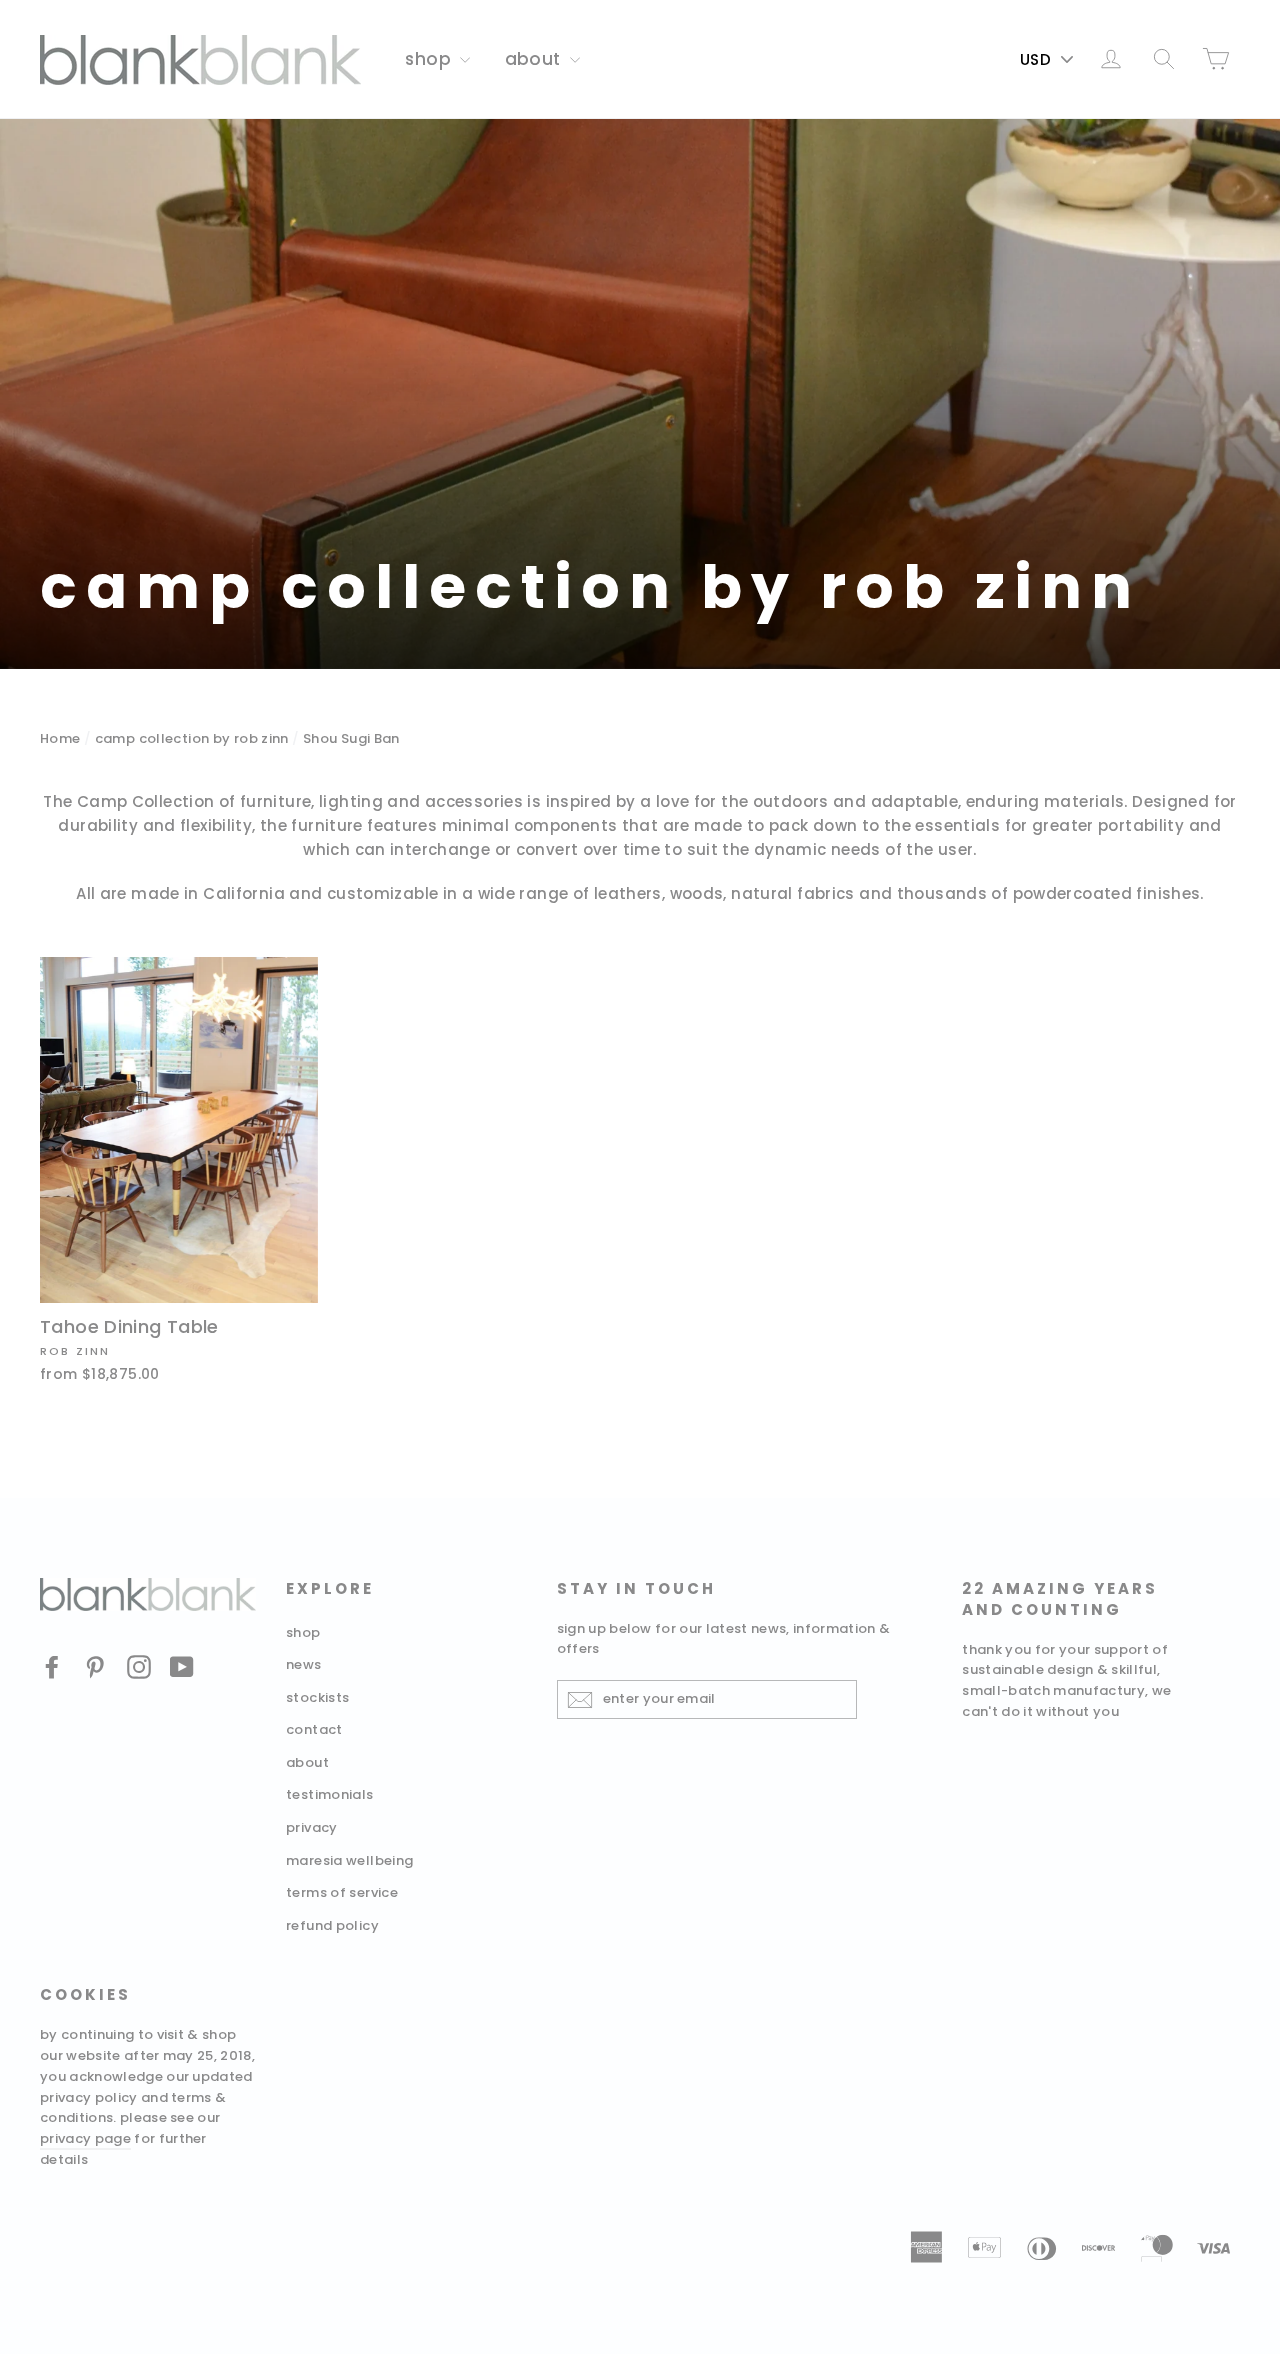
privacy (312, 1827)
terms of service (342, 1892)
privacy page (85, 2138)
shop (430, 59)
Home (60, 738)
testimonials (330, 1794)
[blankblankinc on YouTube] (182, 1666)
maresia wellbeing (349, 1860)
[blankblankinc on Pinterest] (95, 1666)
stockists (317, 1697)
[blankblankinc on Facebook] (52, 1666)
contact (314, 1729)
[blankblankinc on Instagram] (139, 1666)
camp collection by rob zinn (192, 738)
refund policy (332, 1925)
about (535, 59)
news (304, 1664)
